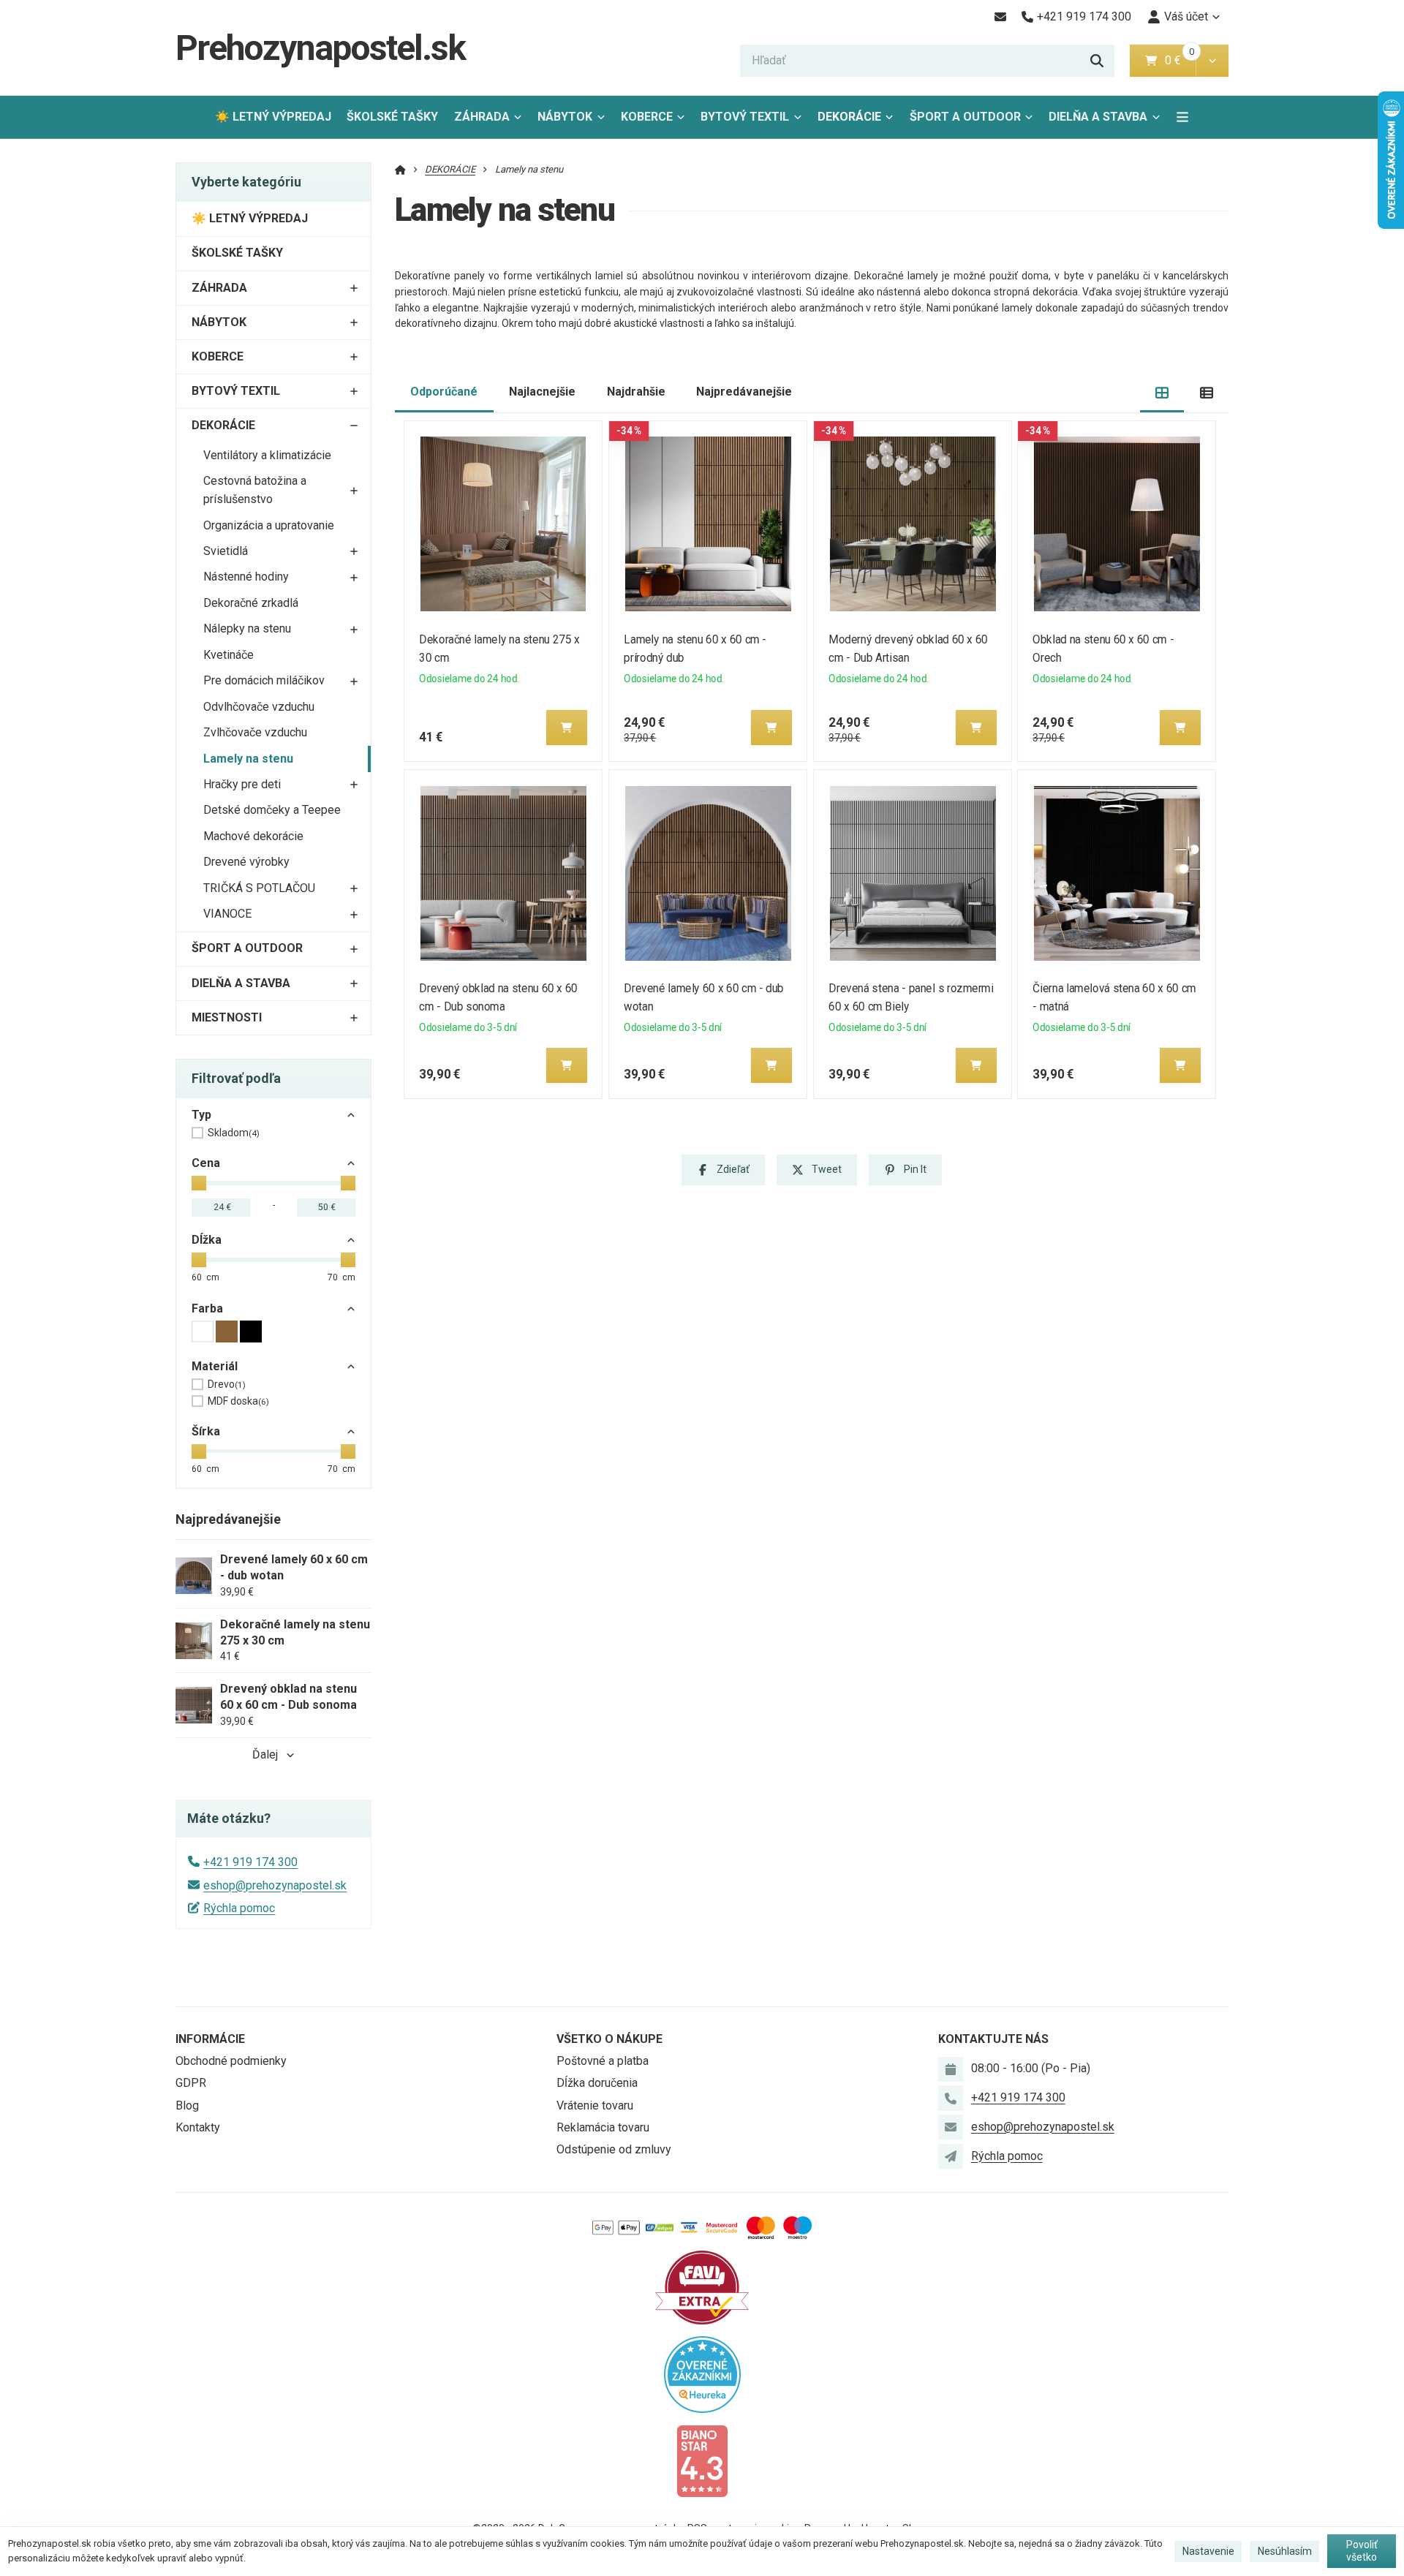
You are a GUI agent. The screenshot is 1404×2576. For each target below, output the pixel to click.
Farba (207, 1308)
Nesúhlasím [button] (1285, 2551)
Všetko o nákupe (609, 2039)
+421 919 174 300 (250, 1862)
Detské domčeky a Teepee (272, 810)
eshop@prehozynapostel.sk (275, 1885)
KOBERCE (647, 117)
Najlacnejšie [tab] (542, 392)
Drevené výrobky (246, 862)
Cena (206, 1163)
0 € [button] (1179, 60)
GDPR (191, 2083)
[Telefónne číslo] (951, 2098)
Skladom (234, 1133)
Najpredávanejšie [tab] (744, 392)
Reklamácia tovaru (603, 2127)
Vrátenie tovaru (595, 2105)
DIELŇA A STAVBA (1098, 117)
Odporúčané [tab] (444, 392)
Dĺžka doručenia (597, 2083)
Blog (187, 2105)
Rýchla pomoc (239, 1908)
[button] (1212, 61)
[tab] (1162, 392)
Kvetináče (229, 655)
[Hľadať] (1097, 61)
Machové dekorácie (253, 836)
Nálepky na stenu (247, 628)
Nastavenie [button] (1208, 2551)
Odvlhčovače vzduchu (259, 707)
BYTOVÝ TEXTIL (745, 117)
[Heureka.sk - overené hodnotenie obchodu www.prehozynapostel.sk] (702, 2373)
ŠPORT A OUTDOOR (965, 117)
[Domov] (400, 169)
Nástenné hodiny (246, 577)
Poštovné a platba (603, 2061)
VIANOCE (227, 914)
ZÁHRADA (482, 117)
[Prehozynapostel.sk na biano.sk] (702, 2460)
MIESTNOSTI (227, 1017)
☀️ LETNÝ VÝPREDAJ (273, 117)
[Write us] (951, 2156)
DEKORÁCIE (849, 117)
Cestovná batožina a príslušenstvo (255, 490)
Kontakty (198, 2127)
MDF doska (238, 1401)
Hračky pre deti (242, 784)
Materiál (215, 1366)
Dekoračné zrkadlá (251, 603)
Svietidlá (226, 551)
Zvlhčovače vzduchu (255, 732)
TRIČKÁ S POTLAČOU (259, 888)
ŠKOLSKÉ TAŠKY (392, 117)
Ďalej (265, 1755)
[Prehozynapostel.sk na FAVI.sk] (702, 2286)
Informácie (210, 2039)
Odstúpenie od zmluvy (614, 2149)
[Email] (1000, 17)
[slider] (199, 1183)
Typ (201, 1115)
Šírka (206, 1431)
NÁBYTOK (565, 117)
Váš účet (1186, 16)
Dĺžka (207, 1240)
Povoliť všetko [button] (1362, 2551)
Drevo (227, 1384)
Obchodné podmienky (231, 2061)
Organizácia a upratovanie (269, 525)
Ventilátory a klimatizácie (267, 455)
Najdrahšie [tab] (636, 392)
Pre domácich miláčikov (264, 680)
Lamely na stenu (248, 759)
